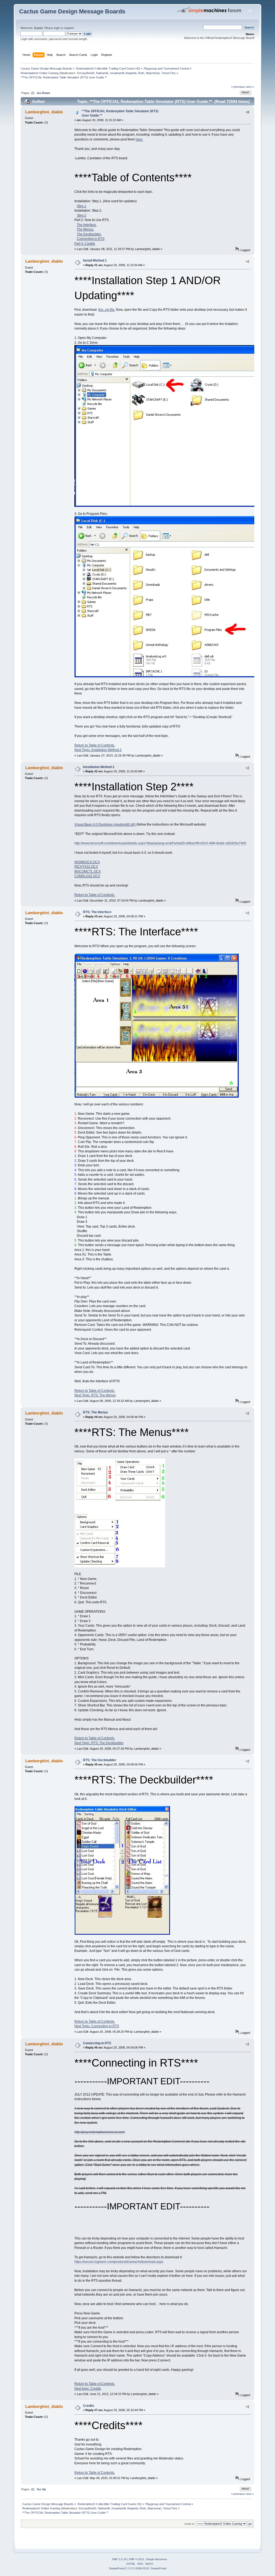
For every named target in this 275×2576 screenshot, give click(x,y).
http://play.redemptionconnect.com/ (100, 2132)
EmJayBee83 (86, 73)
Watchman (153, 73)
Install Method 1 (95, 261)
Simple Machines (157, 2559)
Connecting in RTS (97, 2043)
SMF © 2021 (137, 2559)
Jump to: (190, 2524)
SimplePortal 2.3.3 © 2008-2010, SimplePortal (138, 2568)
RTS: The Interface (97, 912)
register (69, 28)
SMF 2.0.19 (119, 2559)
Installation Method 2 (99, 767)
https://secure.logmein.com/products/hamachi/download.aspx (119, 2262)
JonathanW (117, 73)
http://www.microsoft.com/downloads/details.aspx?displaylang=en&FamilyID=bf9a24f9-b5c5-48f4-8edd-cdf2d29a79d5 (160, 843)
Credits (89, 2406)
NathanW (102, 73)
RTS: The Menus (95, 1412)
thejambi (131, 73)
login (57, 28)
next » (250, 87)
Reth (141, 73)
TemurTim (168, 73)
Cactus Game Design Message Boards (72, 11)
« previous (238, 87)
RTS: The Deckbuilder (100, 1760)
